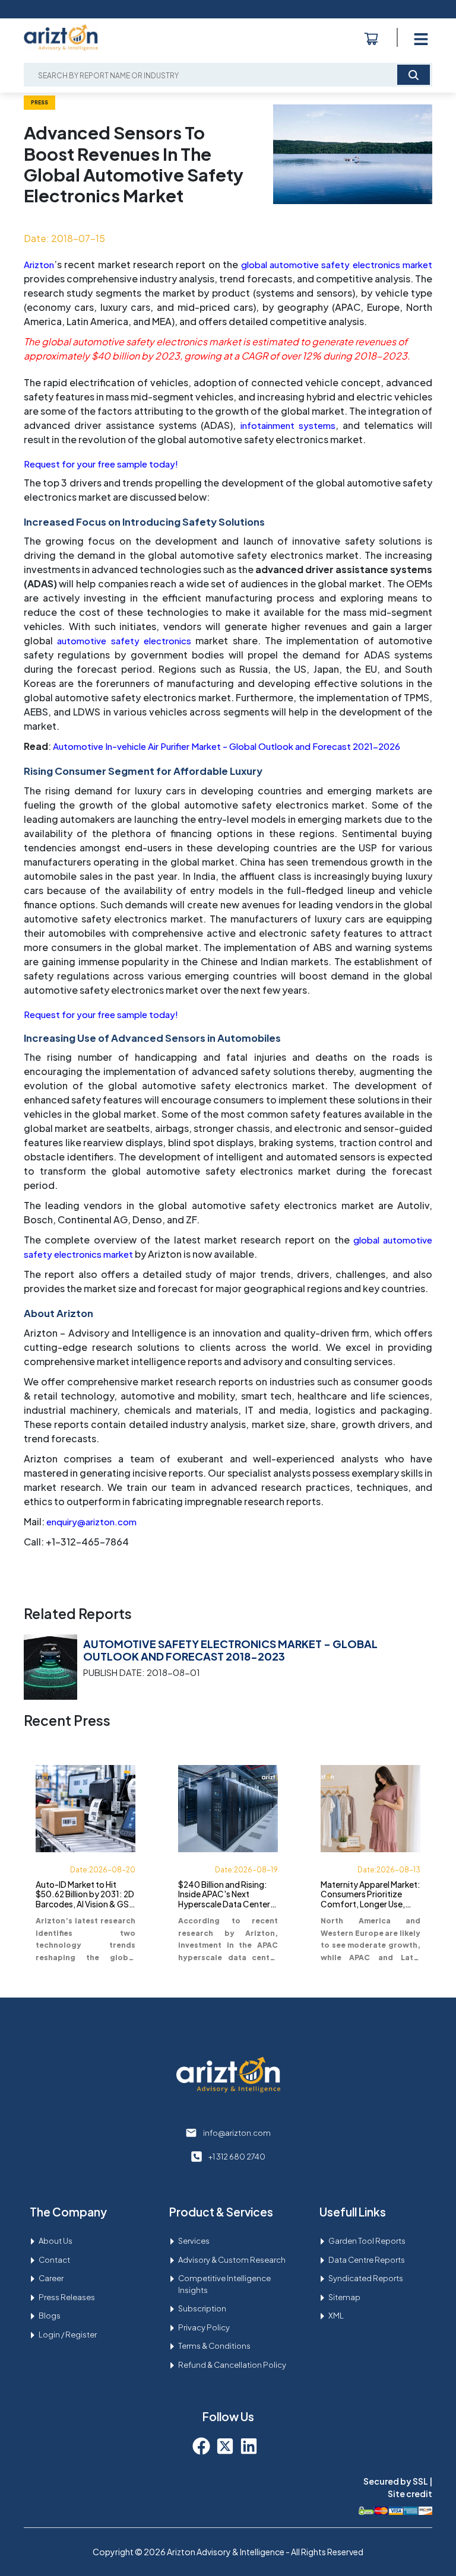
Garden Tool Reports (367, 2241)
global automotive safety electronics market (337, 264)
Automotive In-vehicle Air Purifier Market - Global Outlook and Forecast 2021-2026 (227, 746)
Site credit (410, 2494)
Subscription (202, 2308)
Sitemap (344, 2297)
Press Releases (67, 2297)
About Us (56, 2241)
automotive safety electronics (124, 640)
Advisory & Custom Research (232, 2260)
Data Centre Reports (367, 2260)
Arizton (39, 264)
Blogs (50, 2316)
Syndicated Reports (366, 2278)
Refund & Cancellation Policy (232, 2365)
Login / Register (68, 2335)
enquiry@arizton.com (91, 1521)
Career (51, 2278)
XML (336, 2316)
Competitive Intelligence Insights (224, 2284)
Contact (54, 2260)
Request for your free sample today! (101, 464)
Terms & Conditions (214, 2346)
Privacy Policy (204, 2327)
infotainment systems (288, 425)
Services (194, 2241)
